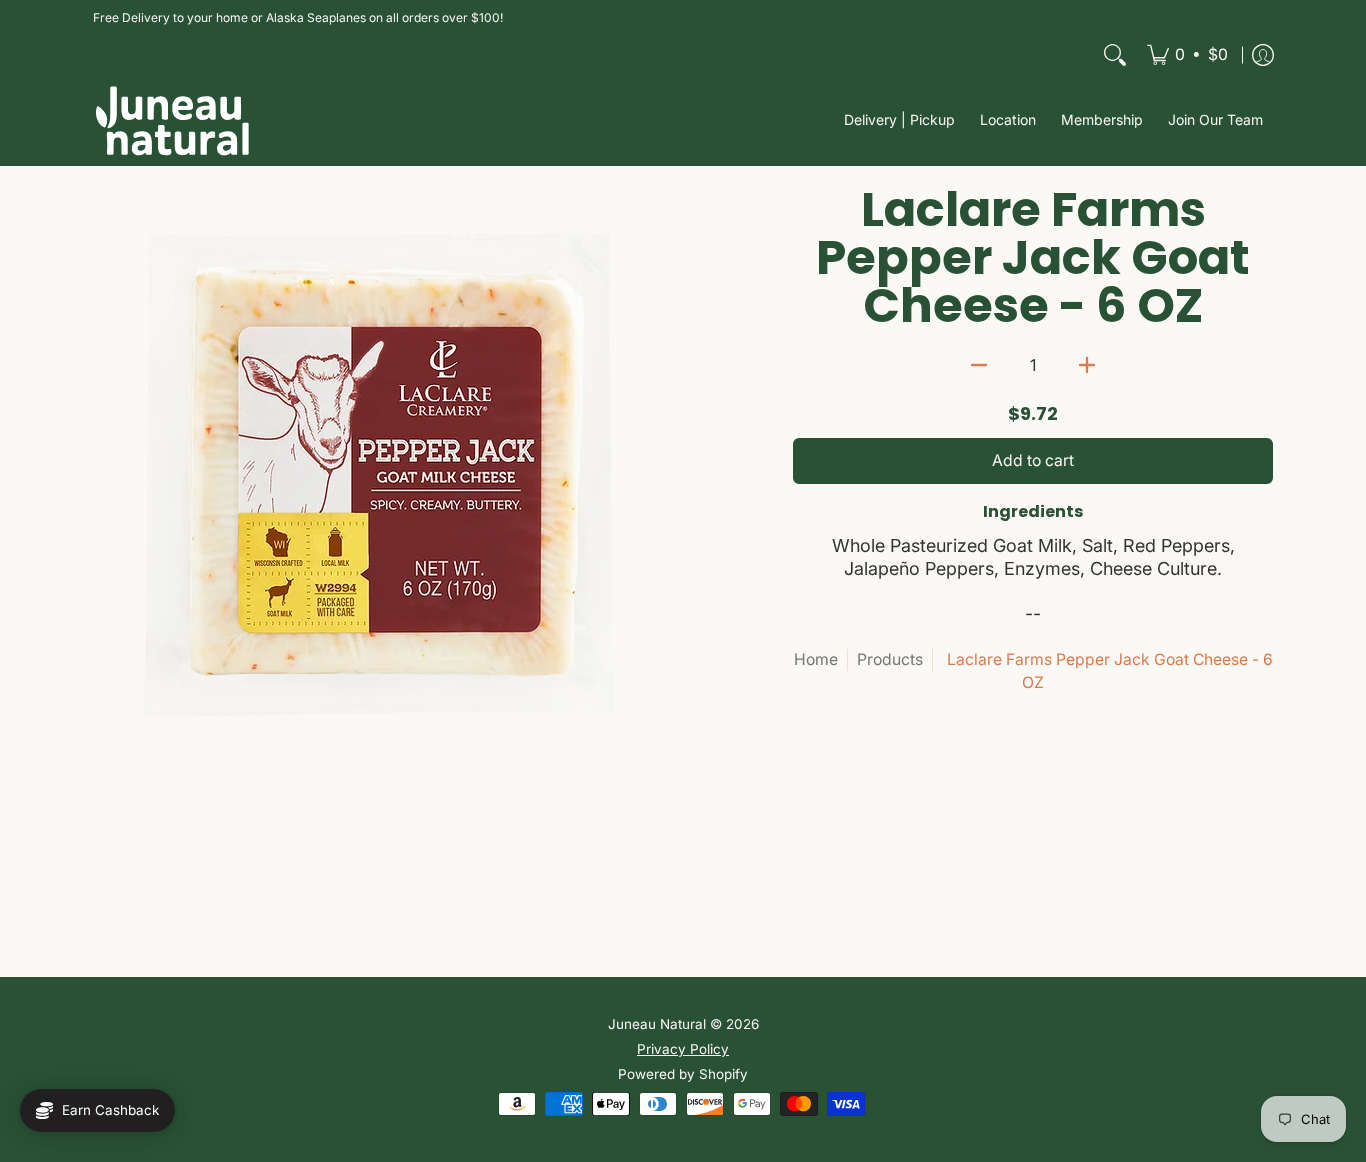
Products (890, 659)
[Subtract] (979, 365)
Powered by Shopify (683, 1074)
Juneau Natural (657, 1024)
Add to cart (1033, 460)
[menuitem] (1187, 55)
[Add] (1087, 365)
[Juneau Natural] (173, 120)
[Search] (1115, 55)
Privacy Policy (683, 1049)
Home (816, 659)
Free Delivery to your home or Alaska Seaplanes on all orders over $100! (298, 17)
